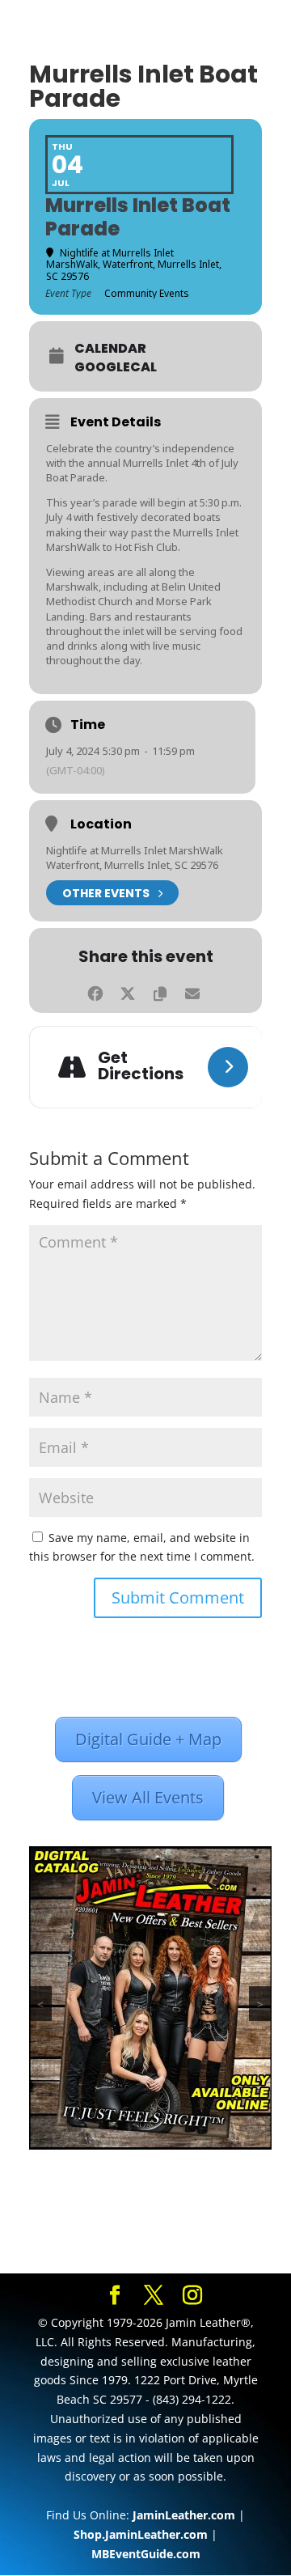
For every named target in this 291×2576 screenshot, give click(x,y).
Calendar (110, 349)
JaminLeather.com (184, 2515)
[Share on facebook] (95, 991)
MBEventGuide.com (146, 2554)
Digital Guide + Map (148, 1739)
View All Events (148, 1797)
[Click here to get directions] (228, 1067)
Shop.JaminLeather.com (141, 2534)
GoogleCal (116, 367)
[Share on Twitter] (127, 991)
